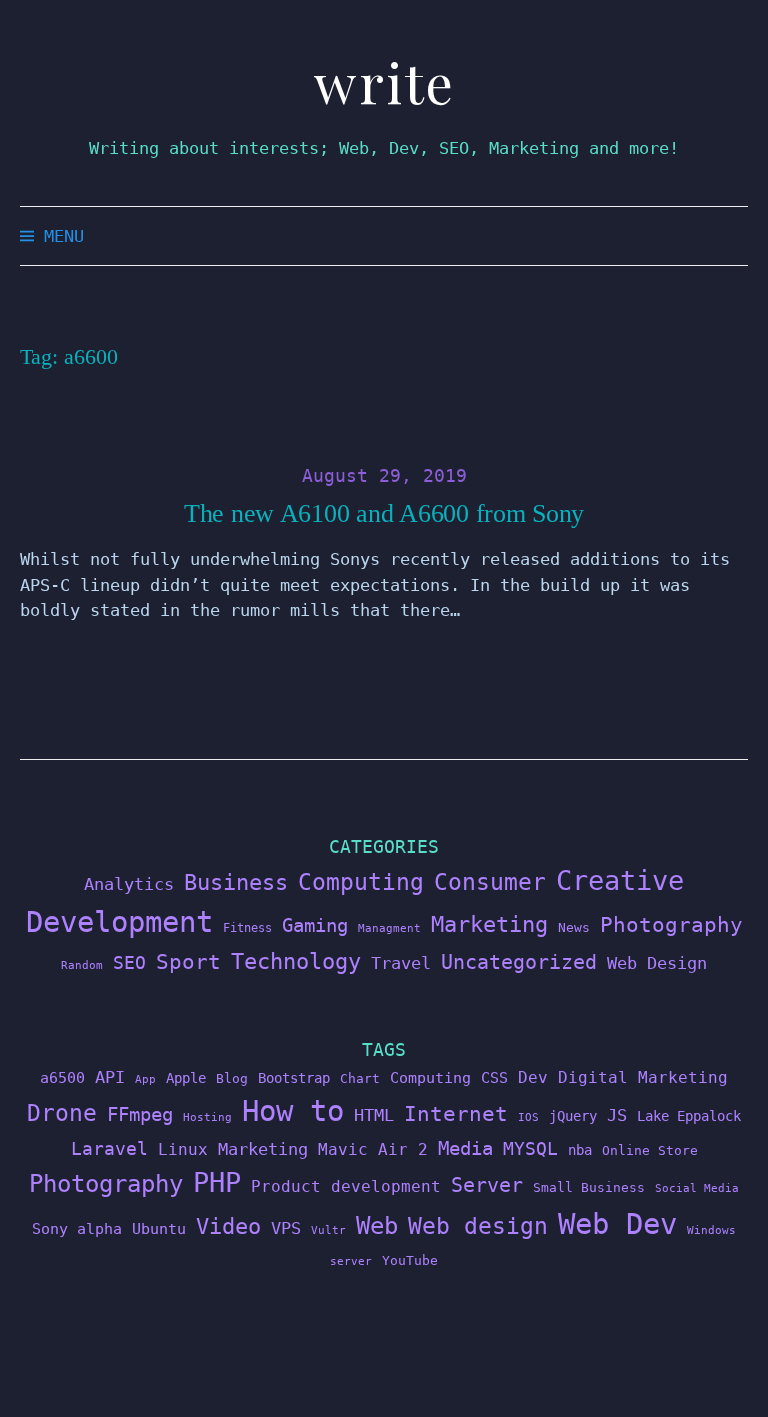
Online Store (650, 1150)
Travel (401, 963)
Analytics (129, 884)
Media (465, 1148)
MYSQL (530, 1149)
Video (228, 1226)
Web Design (657, 963)
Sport (188, 961)
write (384, 82)
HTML (374, 1115)
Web (377, 1225)
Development (119, 922)
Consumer (490, 882)
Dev (533, 1077)
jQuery (573, 1116)
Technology (296, 961)
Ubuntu (159, 1229)
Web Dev (617, 1224)
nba (580, 1150)
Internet (456, 1114)
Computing (361, 881)
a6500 (62, 1077)
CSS (494, 1077)
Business (236, 882)
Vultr (328, 1230)
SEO (129, 963)
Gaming (315, 925)
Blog (232, 1078)
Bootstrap (294, 1078)
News (574, 927)
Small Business (589, 1187)
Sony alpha (77, 1228)
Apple (186, 1078)
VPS (286, 1228)
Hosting (207, 1117)
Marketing (489, 924)
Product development (346, 1186)
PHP (217, 1182)
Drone (62, 1112)
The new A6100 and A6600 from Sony (384, 513)
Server (487, 1185)
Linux (183, 1149)
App (145, 1079)
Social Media (697, 1188)
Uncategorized (519, 962)
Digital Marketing (643, 1077)
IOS (528, 1117)
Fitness (247, 928)
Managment (389, 928)
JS (617, 1115)
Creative (620, 880)
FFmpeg (140, 1114)
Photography (671, 924)
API (110, 1077)
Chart (360, 1078)
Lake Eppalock (689, 1116)
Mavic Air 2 (373, 1149)
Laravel (109, 1148)
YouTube (410, 1260)
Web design (478, 1226)
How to (293, 1111)
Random (82, 965)
